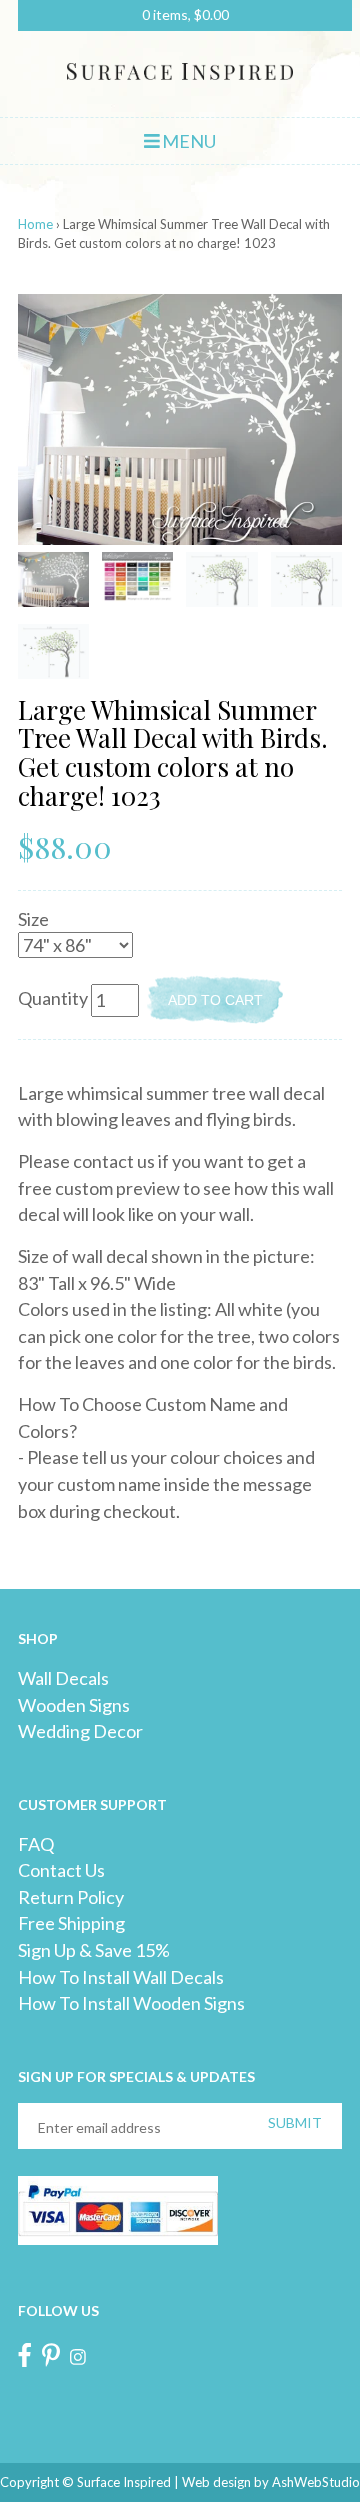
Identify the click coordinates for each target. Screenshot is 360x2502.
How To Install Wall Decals (121, 1977)
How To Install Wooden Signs (131, 2003)
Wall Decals (63, 1678)
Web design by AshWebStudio (271, 2482)
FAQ (36, 1844)
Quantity (53, 998)
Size (33, 919)
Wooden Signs (74, 1705)
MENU (187, 141)
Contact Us (61, 1870)
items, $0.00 (185, 14)
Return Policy (71, 1897)
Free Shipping (71, 1923)
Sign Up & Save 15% (94, 1950)
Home (35, 224)
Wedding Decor (80, 1731)
